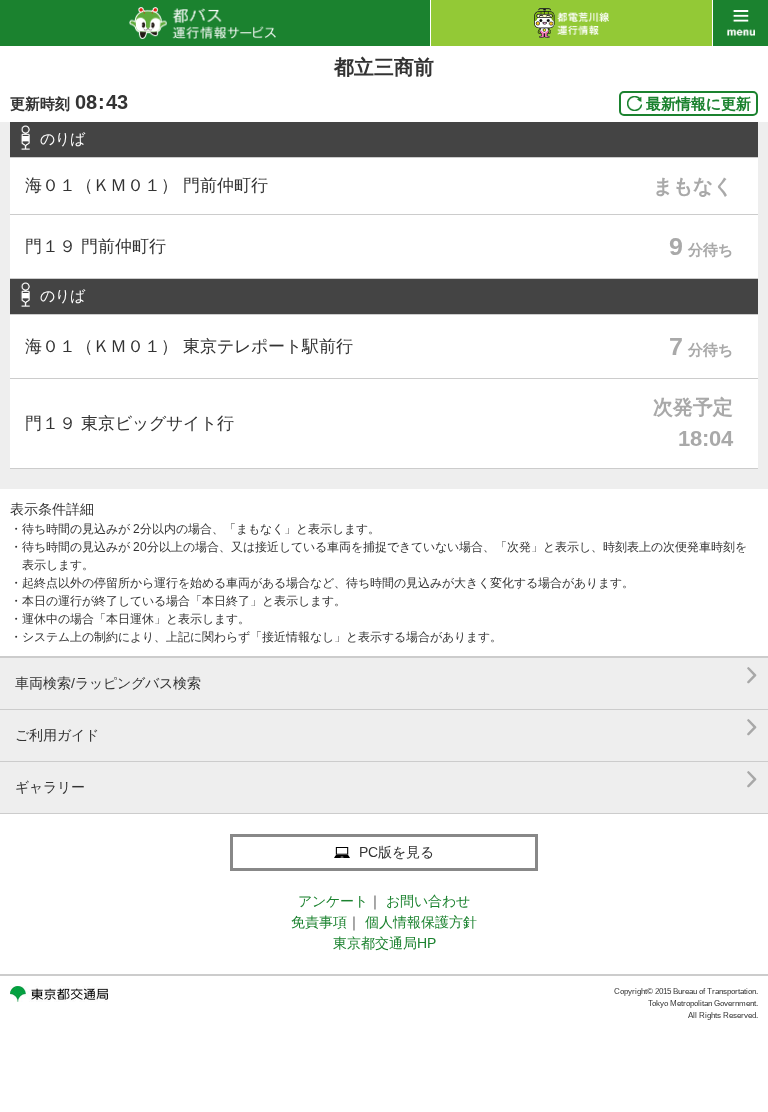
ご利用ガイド (386, 727)
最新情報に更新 (698, 103)
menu (740, 23)
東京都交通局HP (384, 943)
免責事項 (319, 922)
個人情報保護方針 (421, 922)
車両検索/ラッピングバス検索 (386, 675)
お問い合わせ (428, 901)
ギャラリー (386, 779)
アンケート (333, 901)
